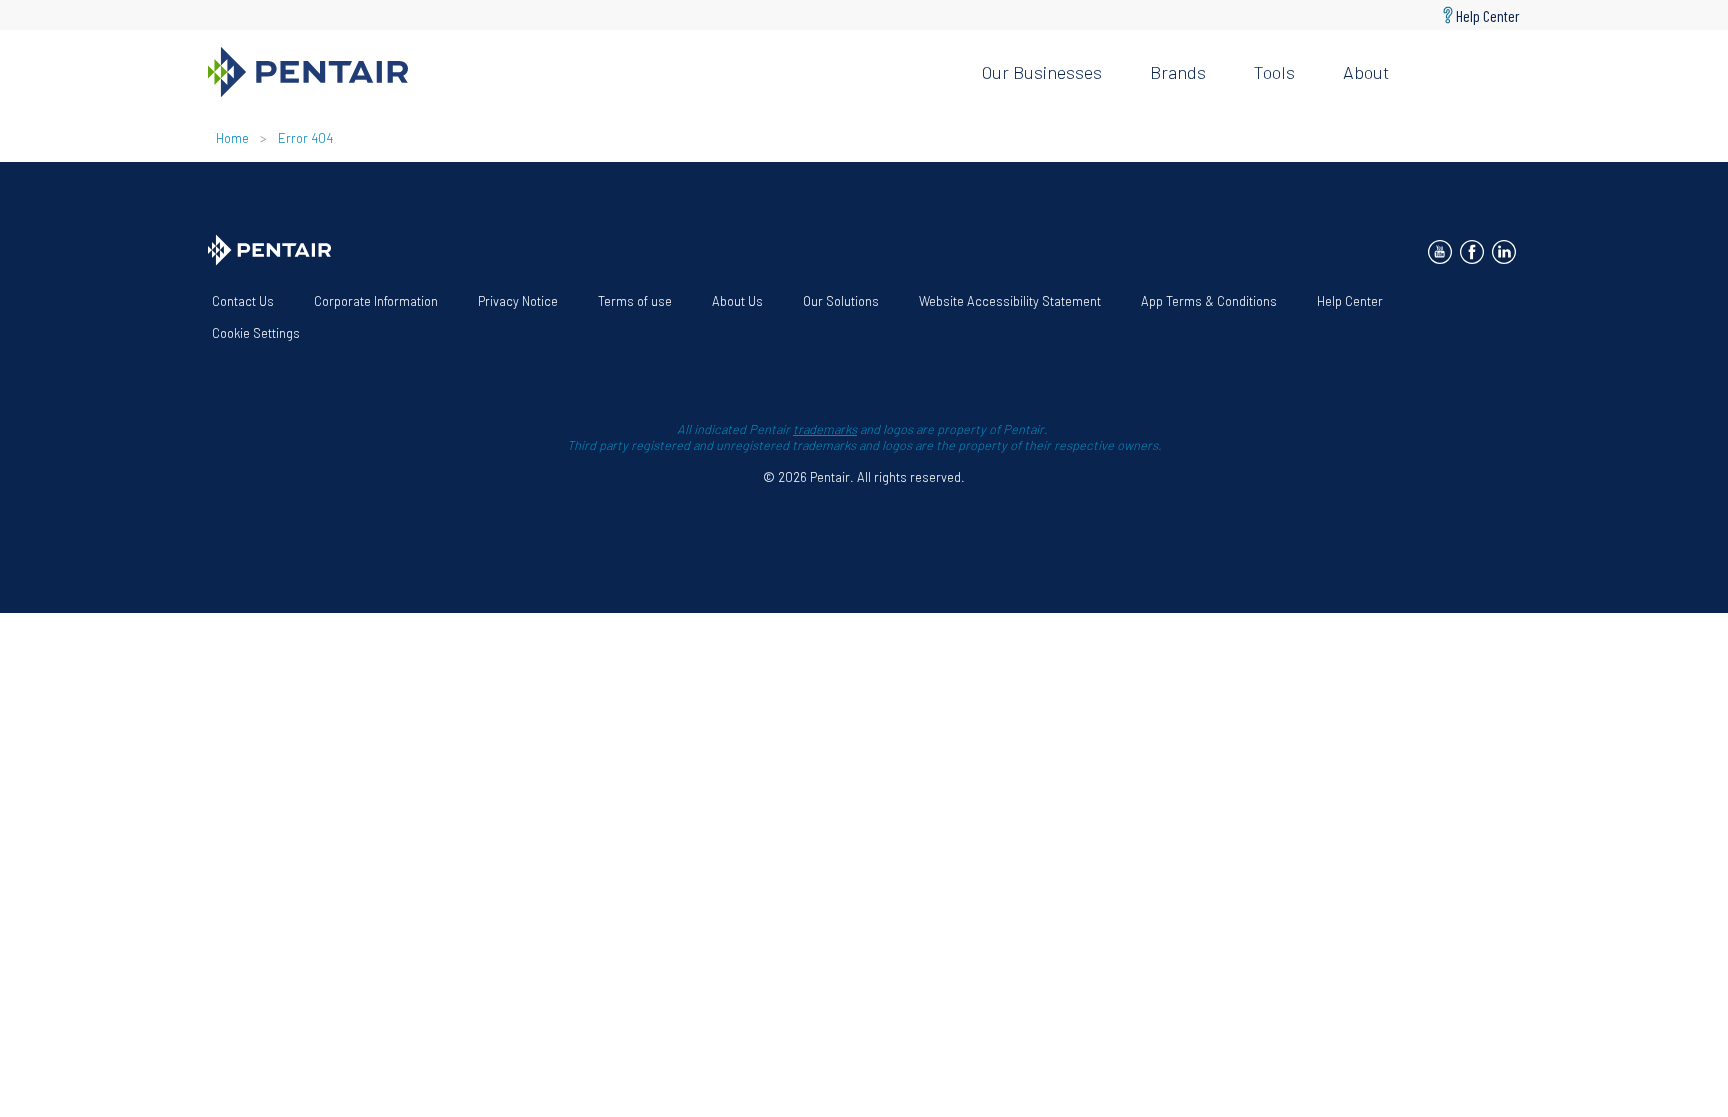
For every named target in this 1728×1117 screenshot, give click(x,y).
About (1366, 72)
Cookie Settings (256, 333)
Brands (1178, 72)
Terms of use (635, 301)
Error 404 (305, 138)
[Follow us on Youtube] (1440, 252)
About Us (737, 301)
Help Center (1488, 15)
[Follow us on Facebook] (1472, 252)
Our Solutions (841, 301)
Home (232, 138)
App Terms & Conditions (1209, 301)
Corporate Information (376, 301)
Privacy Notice (518, 301)
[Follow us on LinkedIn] (1504, 252)
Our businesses (1042, 72)
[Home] (579, 72)
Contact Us (243, 301)
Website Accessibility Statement (1010, 301)
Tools (1274, 72)
